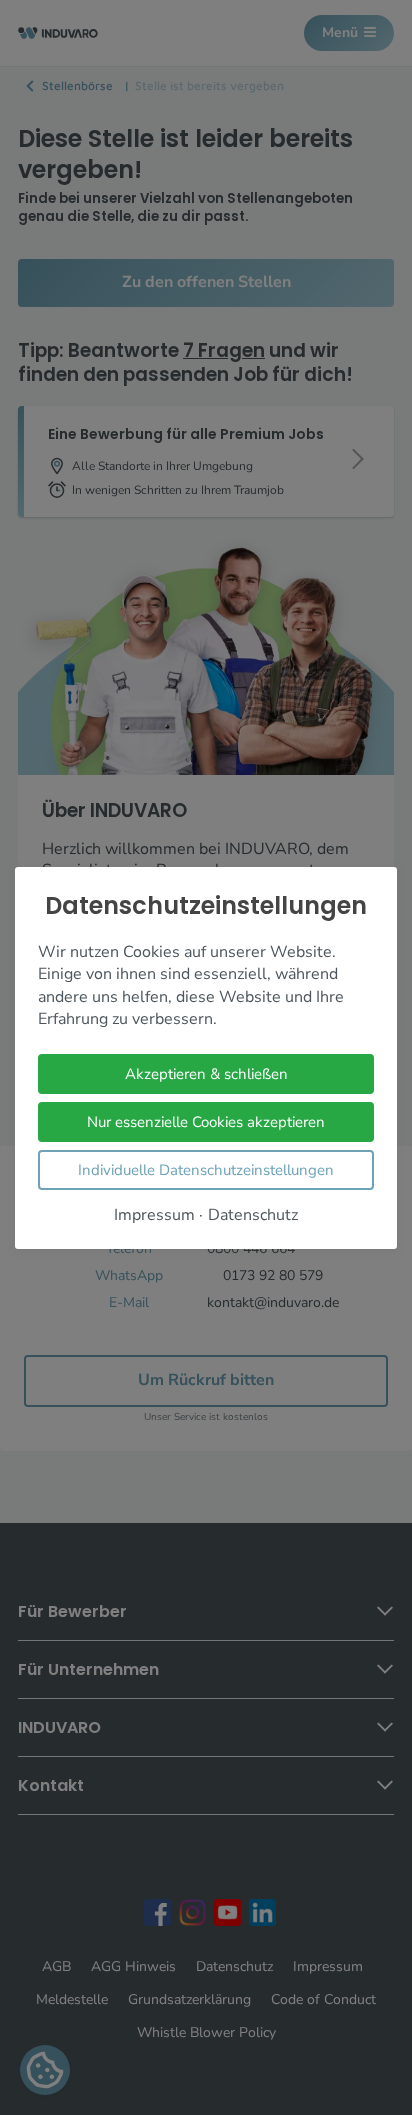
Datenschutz (253, 1214)
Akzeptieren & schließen (206, 1073)
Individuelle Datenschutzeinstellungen (206, 1169)
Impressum (154, 1214)
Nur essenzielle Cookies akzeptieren (206, 1121)
